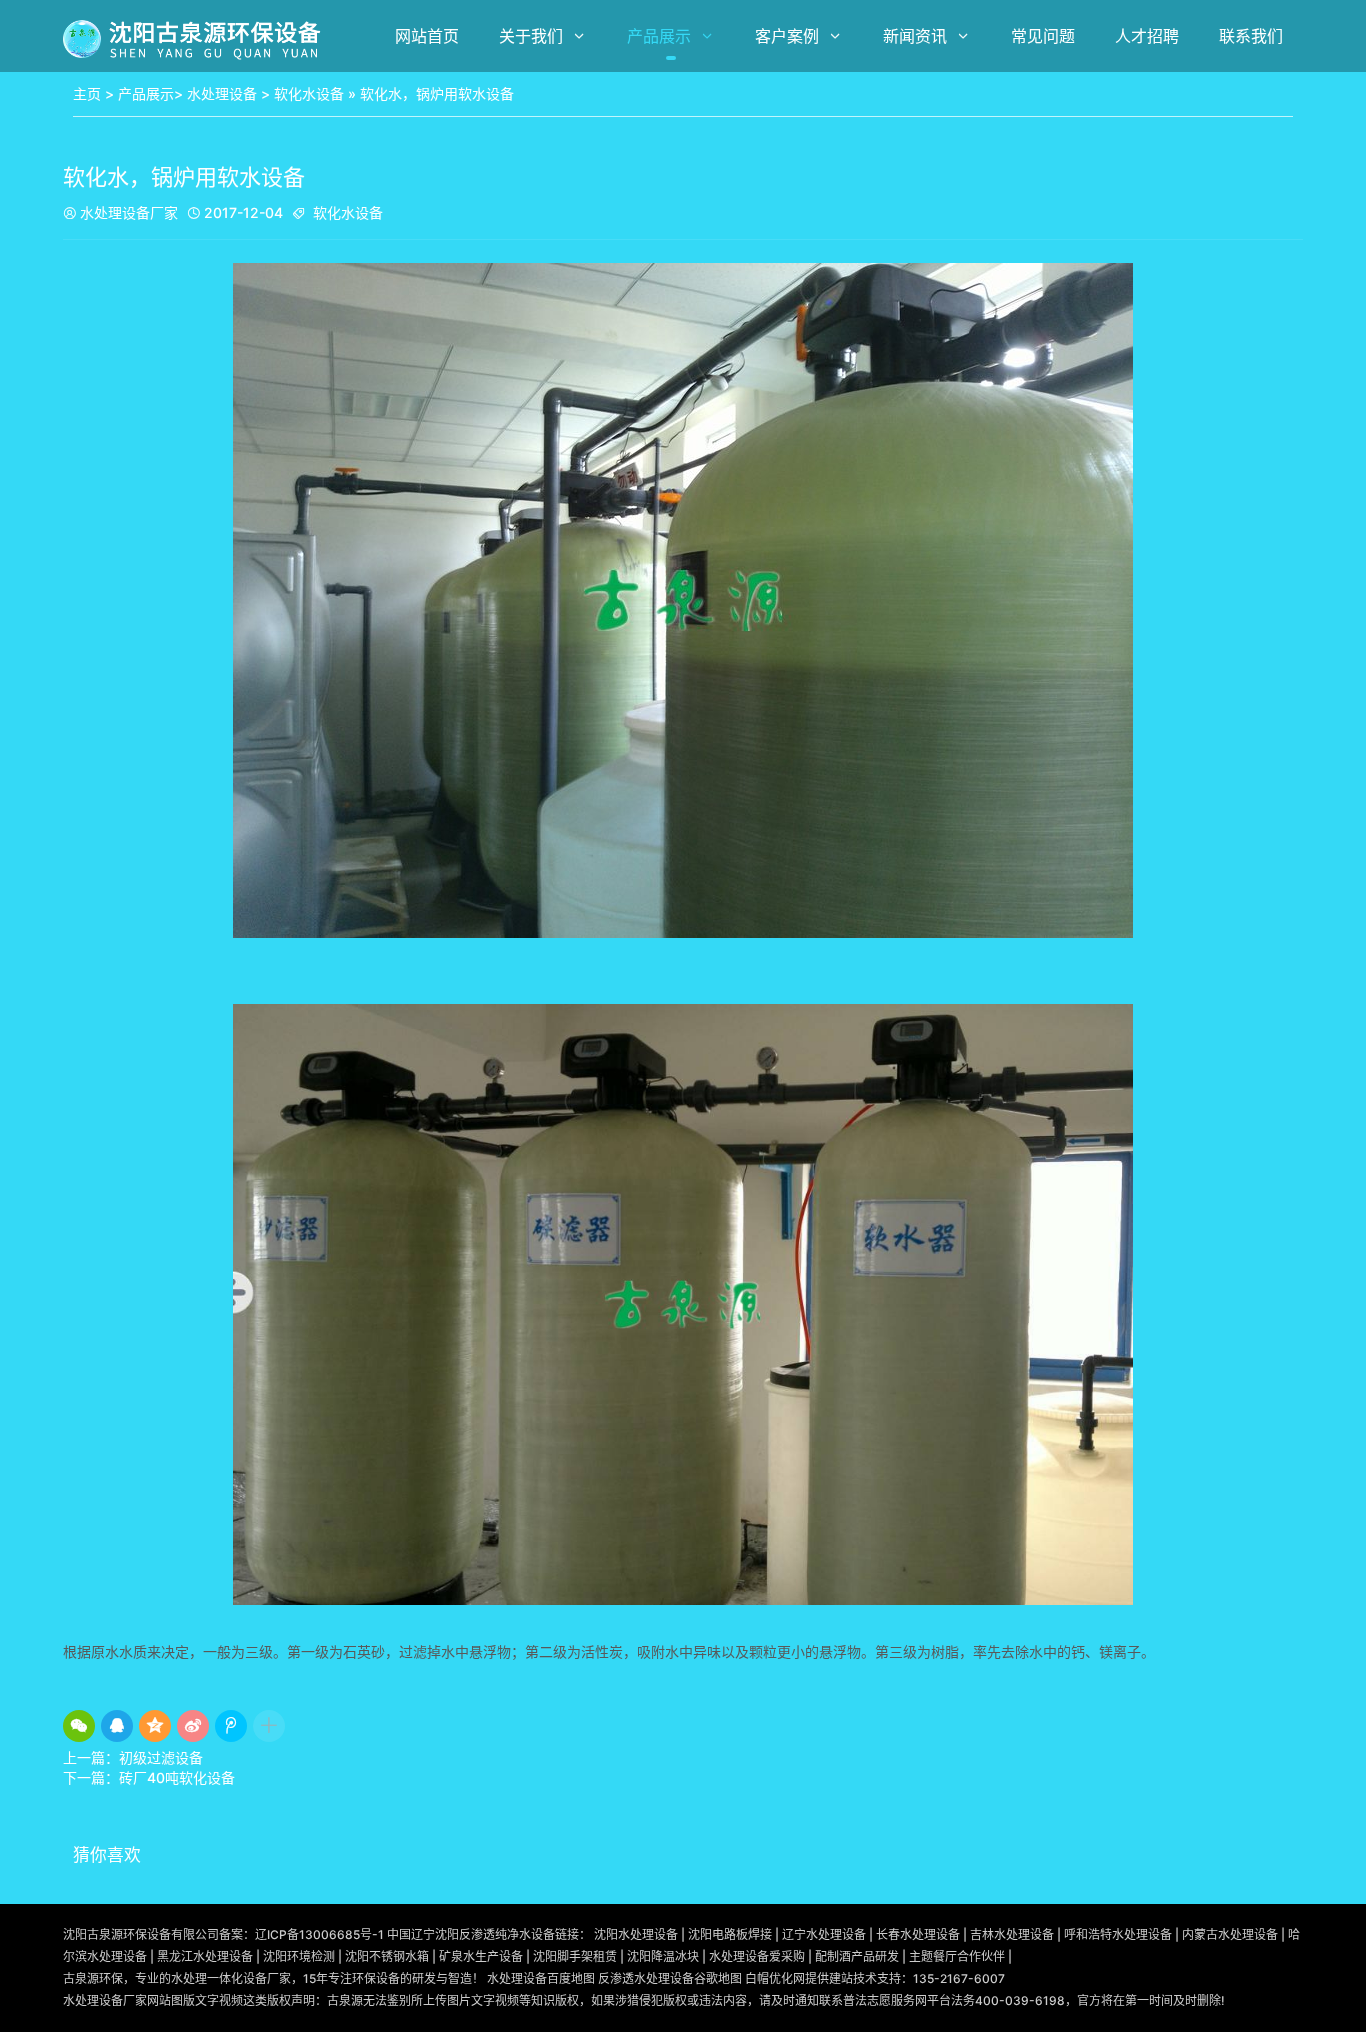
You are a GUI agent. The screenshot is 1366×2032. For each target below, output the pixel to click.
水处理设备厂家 (120, 212)
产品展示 (659, 36)
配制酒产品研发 (857, 1956)
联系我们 (1251, 36)
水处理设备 (222, 93)
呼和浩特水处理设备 (1118, 1934)
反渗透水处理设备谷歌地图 (670, 1978)
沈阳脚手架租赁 (575, 1956)
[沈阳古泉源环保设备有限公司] (194, 39)
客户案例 (787, 36)
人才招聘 (1147, 36)
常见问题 (1043, 36)
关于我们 (531, 36)
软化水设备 (309, 93)
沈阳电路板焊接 (730, 1934)
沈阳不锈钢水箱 (387, 1956)
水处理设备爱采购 (757, 1956)
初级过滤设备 (161, 1757)
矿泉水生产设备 (481, 1956)
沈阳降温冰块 (663, 1956)
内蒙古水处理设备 (1230, 1934)
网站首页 (427, 36)
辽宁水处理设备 (824, 1934)
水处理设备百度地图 (541, 1978)
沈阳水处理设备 (636, 1934)
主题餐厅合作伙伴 (957, 1956)
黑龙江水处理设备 (205, 1956)
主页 (87, 93)
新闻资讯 (915, 36)
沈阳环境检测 (299, 1956)
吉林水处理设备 (1012, 1934)
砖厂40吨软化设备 (177, 1777)
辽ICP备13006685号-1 (319, 1934)
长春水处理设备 (918, 1934)
